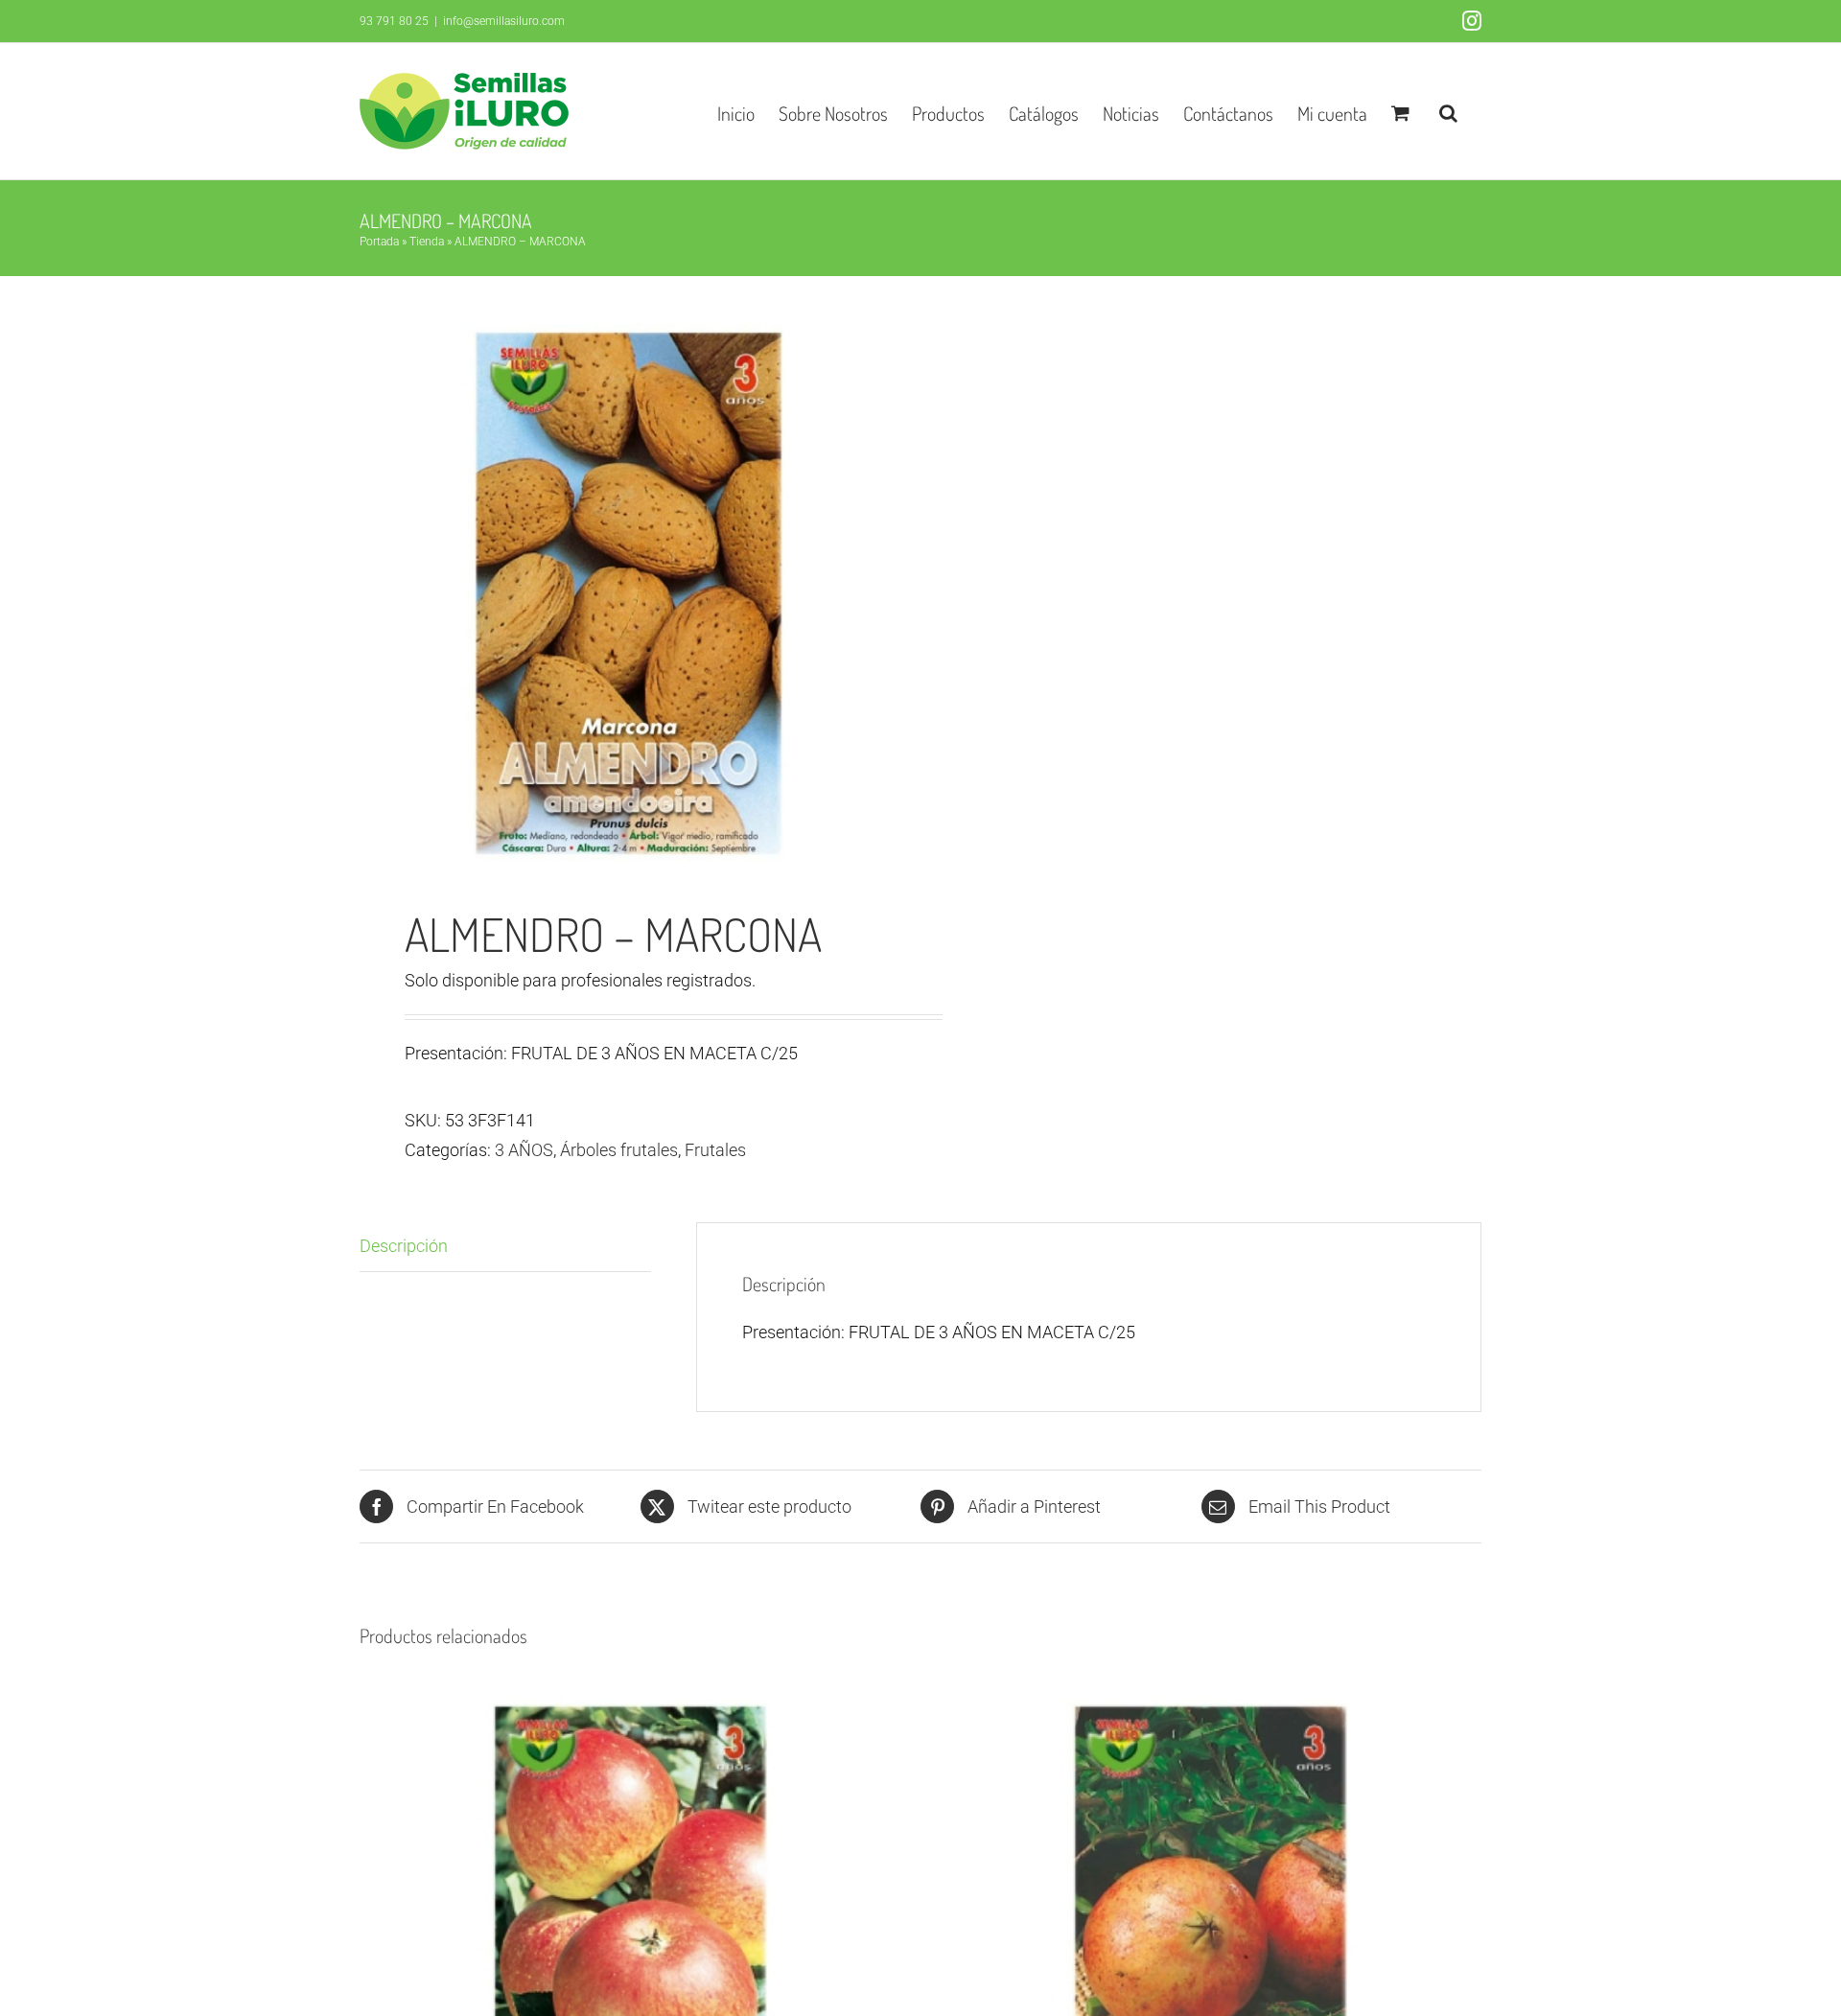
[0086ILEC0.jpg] (629, 593)
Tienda (427, 242)
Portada (379, 242)
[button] (1448, 111)
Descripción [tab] (404, 1246)
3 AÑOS (524, 1150)
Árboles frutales (619, 1150)
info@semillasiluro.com (504, 21)
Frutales (715, 1150)
